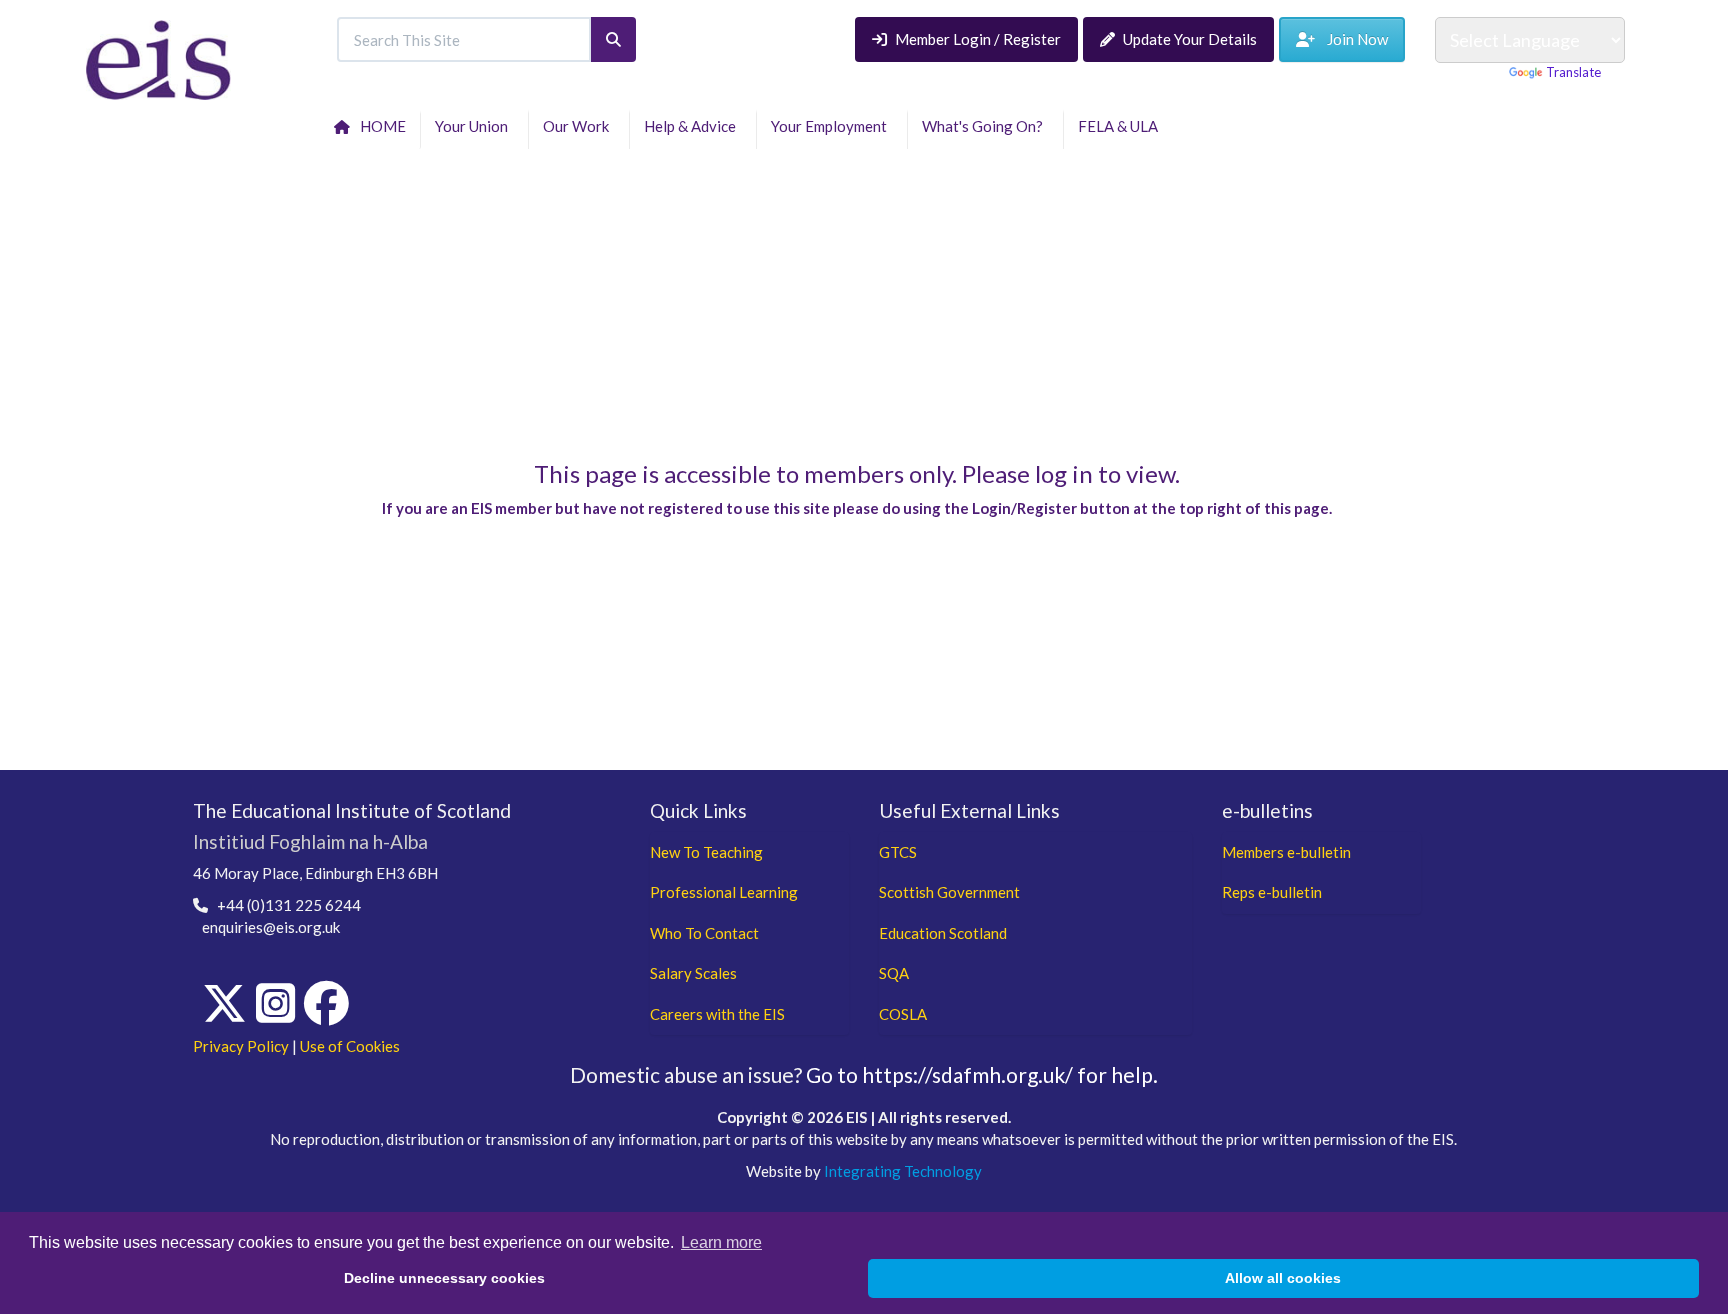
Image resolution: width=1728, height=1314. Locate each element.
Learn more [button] (721, 1242)
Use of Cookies (350, 1046)
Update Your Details (1190, 39)
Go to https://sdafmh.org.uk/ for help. (982, 1074)
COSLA (903, 1014)
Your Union (474, 126)
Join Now (1351, 39)
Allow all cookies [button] (1283, 1278)
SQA (894, 973)
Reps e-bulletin (1272, 892)
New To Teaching (706, 852)
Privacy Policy (241, 1046)
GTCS (898, 852)
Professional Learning (724, 892)
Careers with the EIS (717, 1014)
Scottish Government (949, 892)
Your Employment (832, 126)
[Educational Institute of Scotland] (158, 58)
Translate (1573, 72)
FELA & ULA (1121, 126)
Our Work (579, 126)
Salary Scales (693, 973)
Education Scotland (943, 933)
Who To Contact (704, 933)
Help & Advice (693, 126)
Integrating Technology (903, 1171)
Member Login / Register (978, 39)
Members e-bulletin (1286, 852)
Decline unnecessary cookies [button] (444, 1278)
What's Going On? (985, 126)
